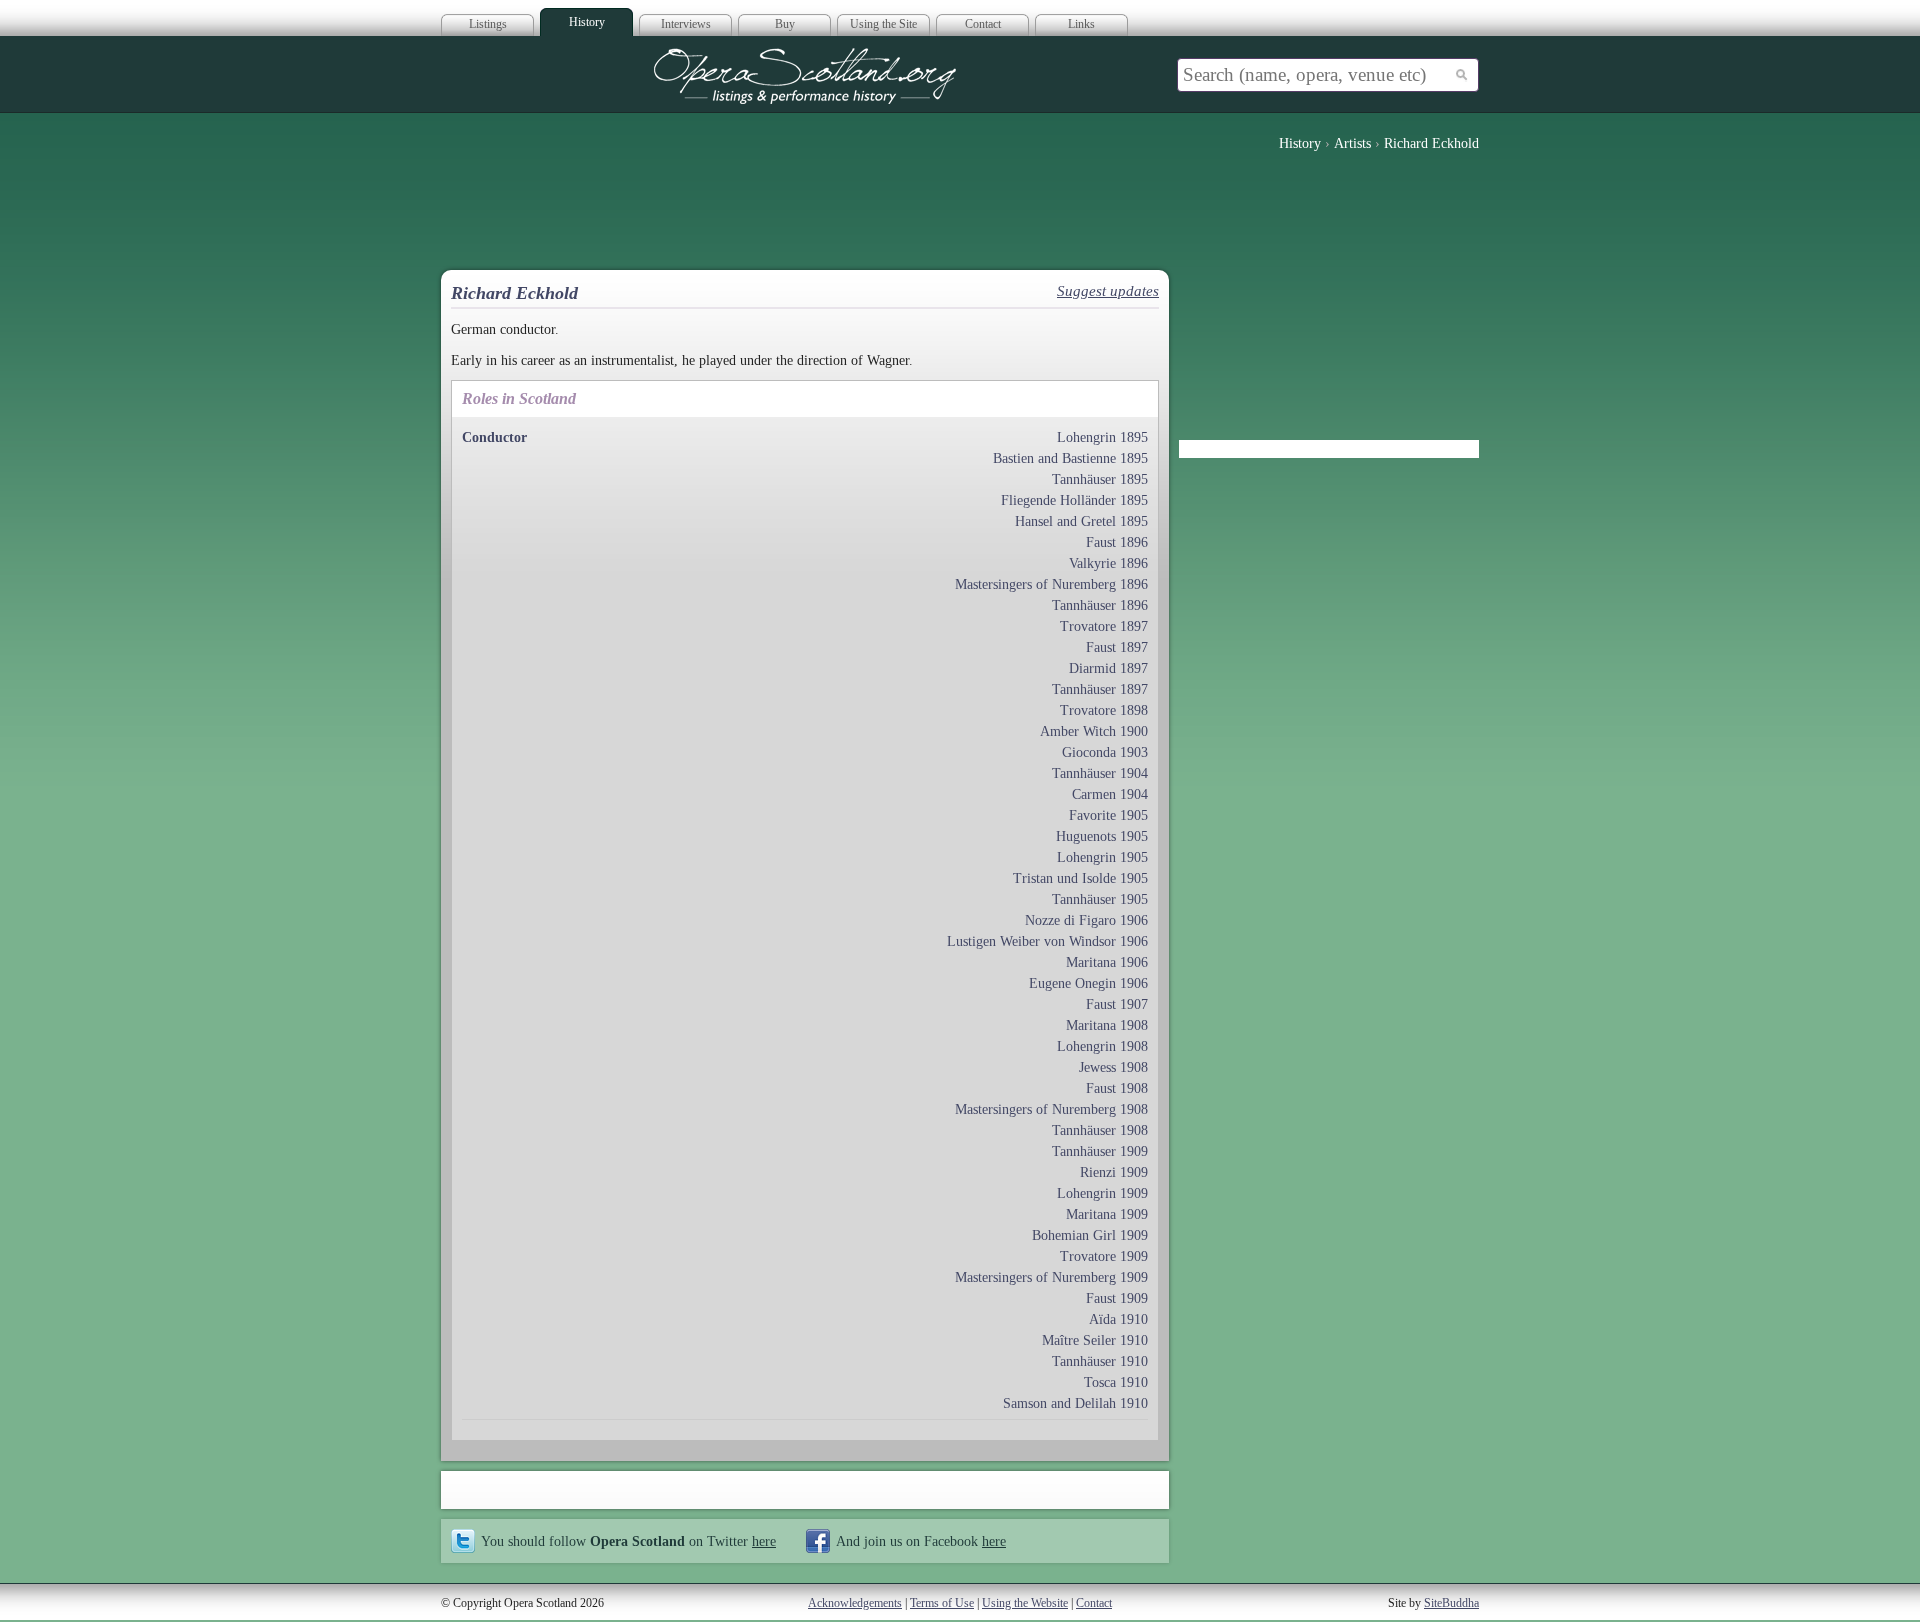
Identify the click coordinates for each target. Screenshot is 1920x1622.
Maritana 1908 (1107, 1025)
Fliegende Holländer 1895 (1074, 500)
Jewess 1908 (1113, 1067)
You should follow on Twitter (628, 1541)
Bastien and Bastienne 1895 (1070, 458)
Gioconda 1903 (1105, 752)
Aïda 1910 (1118, 1319)
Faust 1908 (1117, 1088)
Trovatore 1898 (1104, 710)
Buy (785, 24)
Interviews (686, 24)
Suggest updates (1108, 291)
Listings (488, 24)
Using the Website (1025, 1603)
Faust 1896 (1117, 542)
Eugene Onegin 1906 (1088, 983)
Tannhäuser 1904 (1100, 773)
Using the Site (883, 24)
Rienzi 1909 (1114, 1172)
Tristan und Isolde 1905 (1080, 878)
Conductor (494, 437)
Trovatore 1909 (1104, 1256)
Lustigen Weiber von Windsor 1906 (1047, 941)
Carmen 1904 (1110, 794)
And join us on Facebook (921, 1541)
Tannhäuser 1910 (1100, 1361)
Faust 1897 (1117, 647)
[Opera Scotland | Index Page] (805, 76)
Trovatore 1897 (1104, 626)
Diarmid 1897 (1108, 668)
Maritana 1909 (1107, 1214)
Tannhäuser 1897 (1100, 689)
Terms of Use (942, 1603)
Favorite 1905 (1108, 815)
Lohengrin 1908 (1102, 1046)
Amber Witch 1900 (1094, 731)
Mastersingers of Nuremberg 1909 (1051, 1277)
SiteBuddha (1451, 1603)
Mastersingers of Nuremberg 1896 (1051, 584)
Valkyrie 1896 (1108, 563)
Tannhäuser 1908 (1100, 1130)
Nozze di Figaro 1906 (1086, 920)
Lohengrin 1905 (1102, 857)
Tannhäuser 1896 (1100, 605)
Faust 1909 (1117, 1298)
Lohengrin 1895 (1102, 437)
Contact (983, 24)
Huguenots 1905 (1102, 836)
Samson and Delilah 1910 (1075, 1403)
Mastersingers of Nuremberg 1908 (1051, 1109)
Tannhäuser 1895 (1100, 479)
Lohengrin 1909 (1102, 1193)
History (587, 22)
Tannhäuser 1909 (1100, 1151)
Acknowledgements (855, 1603)
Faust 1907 (1117, 1004)
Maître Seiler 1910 (1095, 1340)
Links (1081, 24)
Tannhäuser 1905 (1100, 899)
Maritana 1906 (1107, 962)
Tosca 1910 (1116, 1382)
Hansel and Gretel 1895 (1081, 521)
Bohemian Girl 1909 (1090, 1235)
